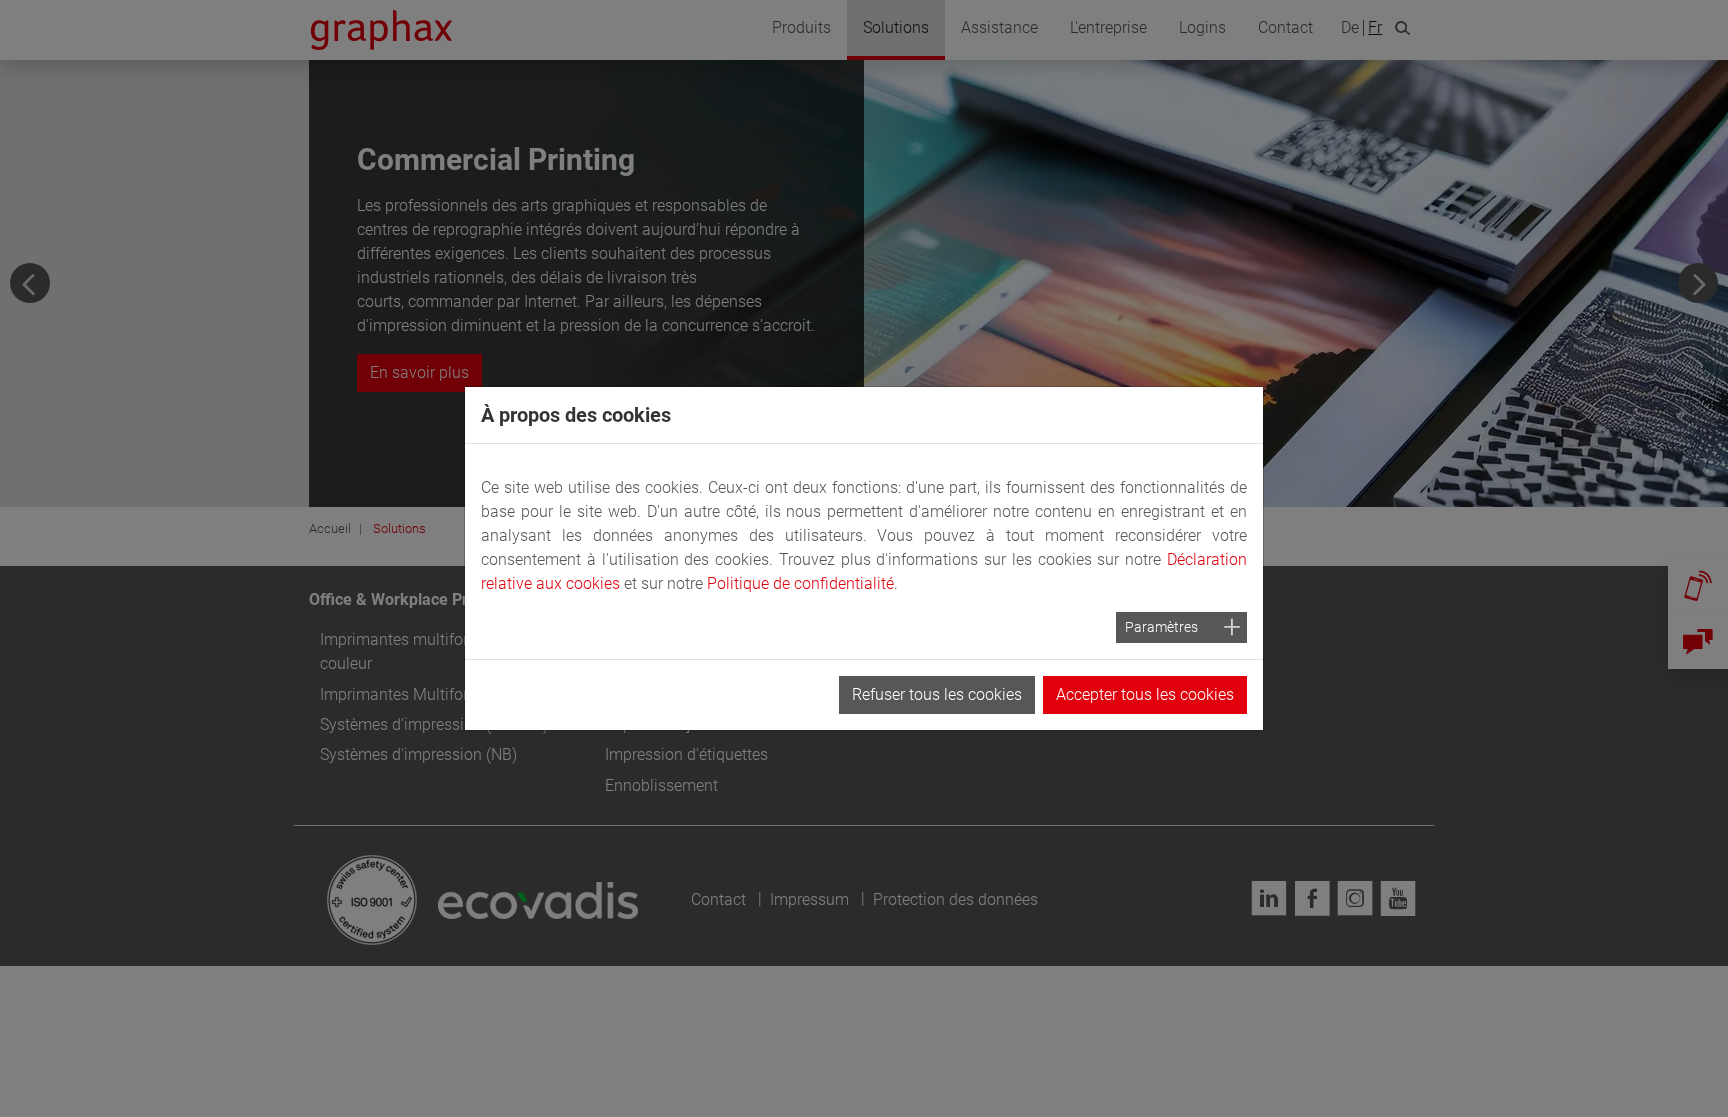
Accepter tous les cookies (1145, 694)
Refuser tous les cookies (937, 694)
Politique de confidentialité (800, 583)
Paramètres (1161, 627)
